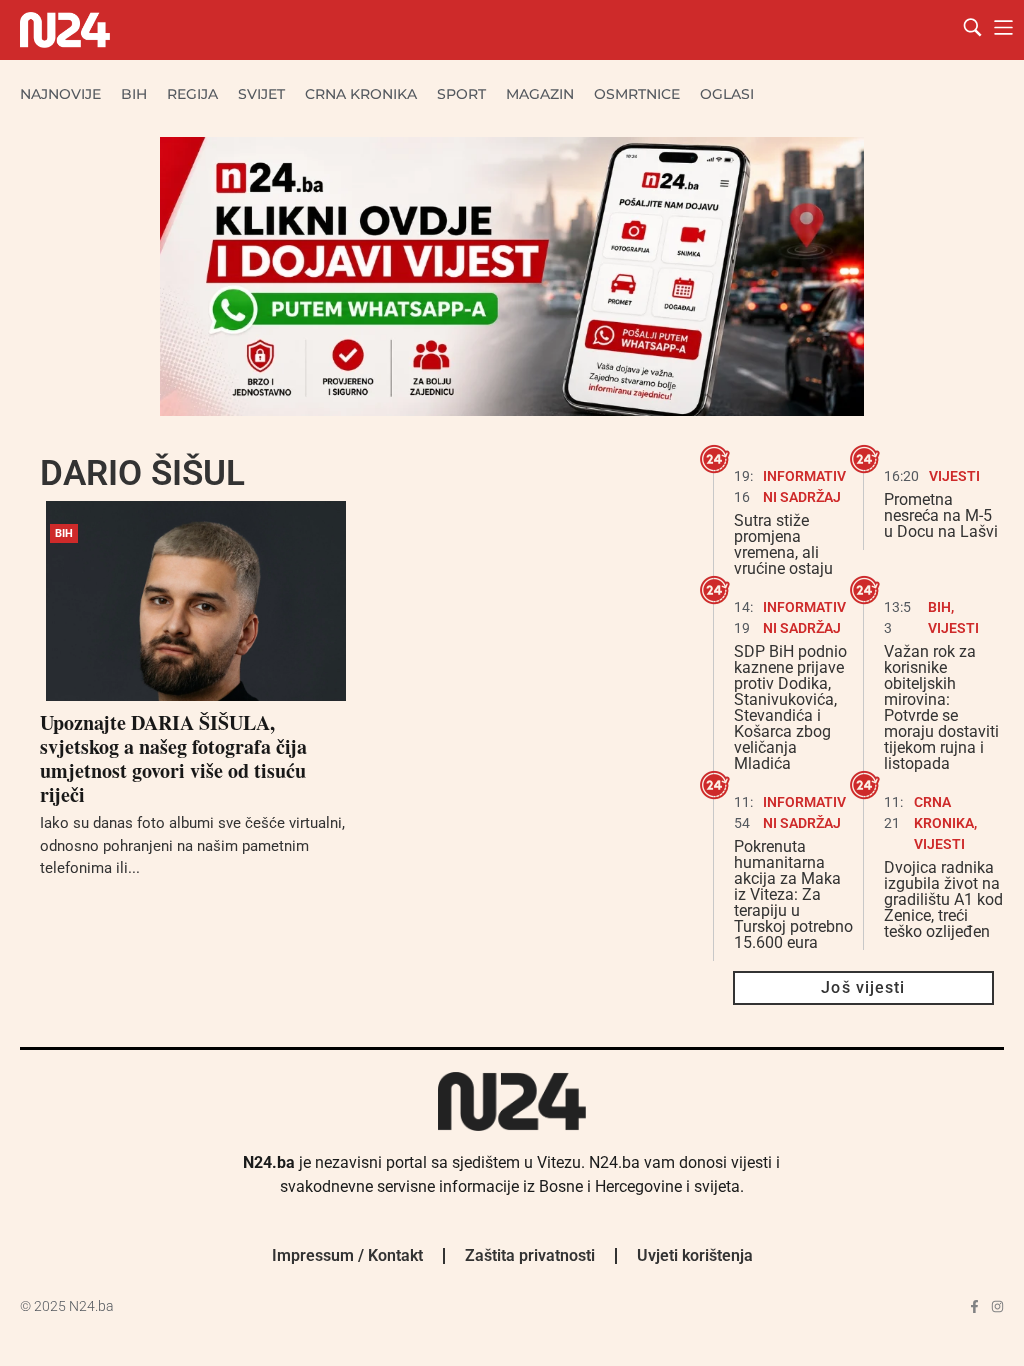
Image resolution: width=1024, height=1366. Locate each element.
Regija (192, 94)
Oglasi (727, 94)
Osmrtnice (637, 94)
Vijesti (954, 476)
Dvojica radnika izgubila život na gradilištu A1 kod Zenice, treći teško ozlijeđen (943, 899)
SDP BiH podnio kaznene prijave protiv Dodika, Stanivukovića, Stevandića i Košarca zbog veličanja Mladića (790, 707)
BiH (134, 94)
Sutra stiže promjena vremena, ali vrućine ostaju (783, 544)
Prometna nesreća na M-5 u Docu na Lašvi (941, 515)
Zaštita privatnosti (530, 1255)
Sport (461, 94)
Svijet (261, 94)
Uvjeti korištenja (695, 1255)
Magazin (540, 94)
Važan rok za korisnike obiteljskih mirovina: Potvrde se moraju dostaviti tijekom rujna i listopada (941, 707)
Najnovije (60, 94)
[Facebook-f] (974, 1306)
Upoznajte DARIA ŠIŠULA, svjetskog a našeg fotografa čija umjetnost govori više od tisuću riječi (173, 758)
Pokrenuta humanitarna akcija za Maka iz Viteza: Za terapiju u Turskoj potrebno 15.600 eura (793, 894)
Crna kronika (361, 94)
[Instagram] (997, 1306)
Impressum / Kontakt (347, 1255)
